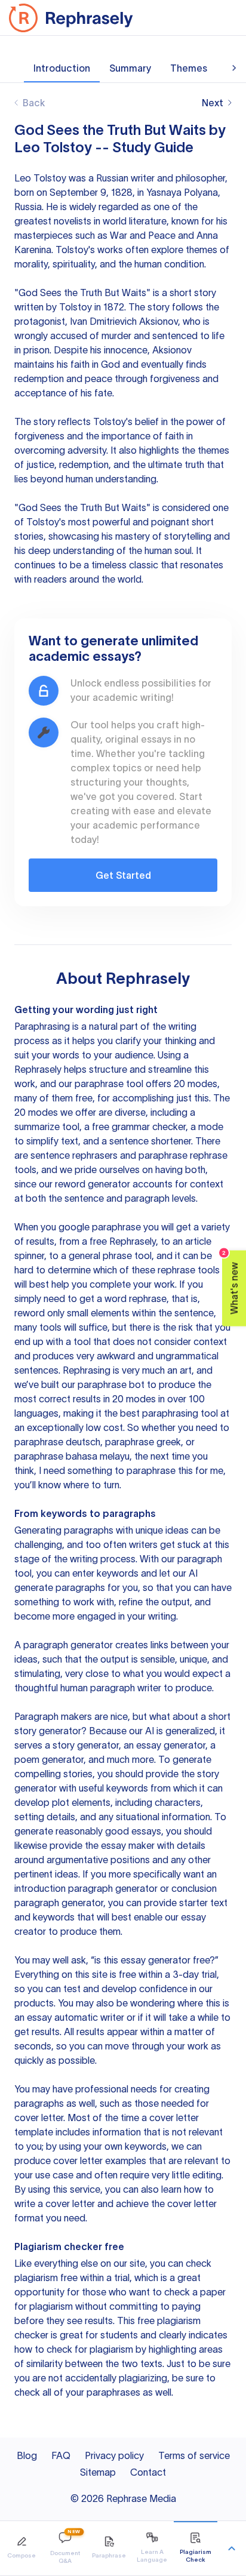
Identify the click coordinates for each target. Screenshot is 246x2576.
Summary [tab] (130, 68)
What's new (231, 1282)
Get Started (123, 875)
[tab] (22, 2548)
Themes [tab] (189, 68)
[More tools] (232, 2549)
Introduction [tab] (62, 68)
